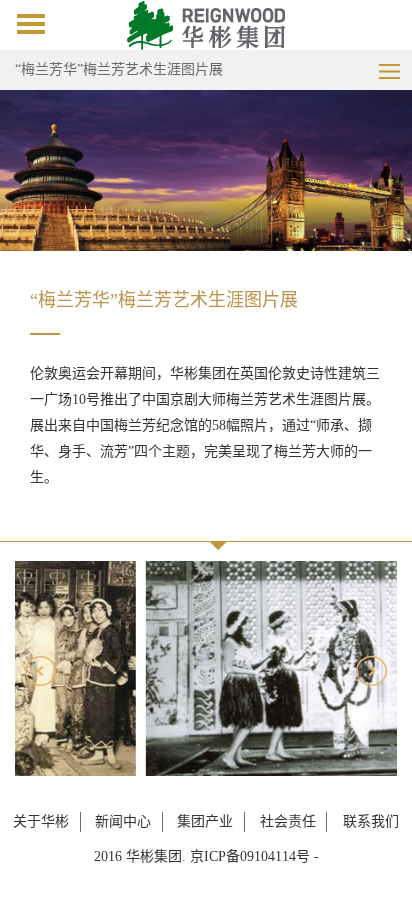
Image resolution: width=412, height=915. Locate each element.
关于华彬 (41, 821)
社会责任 (288, 821)
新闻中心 (123, 821)
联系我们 (371, 821)
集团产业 (205, 821)
